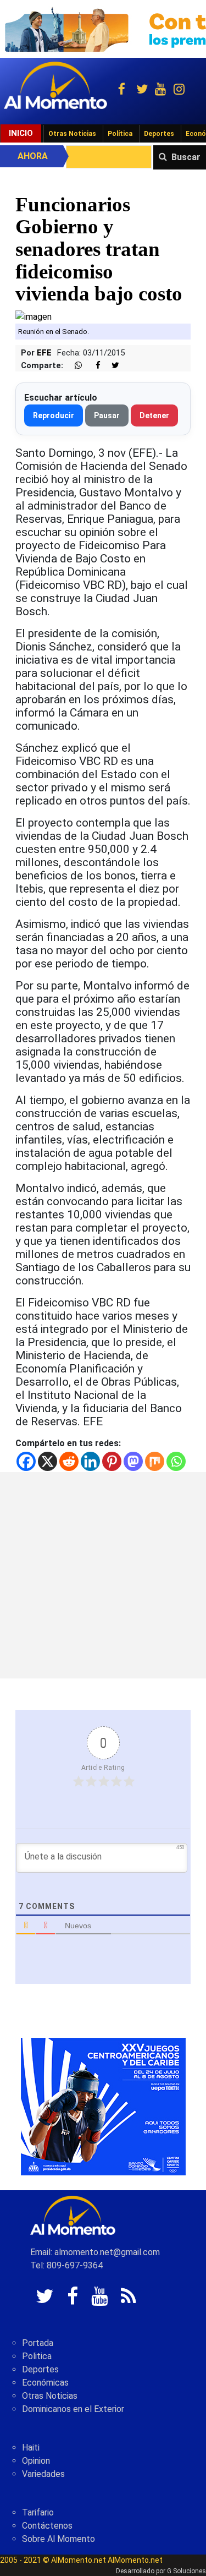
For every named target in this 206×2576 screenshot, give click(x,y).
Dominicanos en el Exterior (73, 2409)
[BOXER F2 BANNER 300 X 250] (103, 2106)
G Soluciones (186, 2571)
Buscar (186, 157)
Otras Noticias (72, 134)
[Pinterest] (112, 1461)
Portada (38, 2343)
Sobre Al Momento (59, 2539)
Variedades (43, 2474)
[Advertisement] (103, 1575)
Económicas (45, 2383)
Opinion (36, 2461)
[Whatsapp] (176, 1461)
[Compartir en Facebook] (92, 366)
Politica (37, 2356)
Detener (154, 415)
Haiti (31, 2448)
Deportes (159, 134)
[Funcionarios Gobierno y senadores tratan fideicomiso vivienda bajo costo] (34, 316)
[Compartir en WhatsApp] (74, 366)
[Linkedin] (90, 1461)
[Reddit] (69, 1461)
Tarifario (38, 2512)
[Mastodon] (133, 1461)
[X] (48, 1461)
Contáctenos (47, 2526)
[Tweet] (111, 366)
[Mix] (155, 1461)
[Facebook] (26, 1461)
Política (120, 134)
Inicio (21, 133)
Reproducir (54, 415)
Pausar (107, 415)
